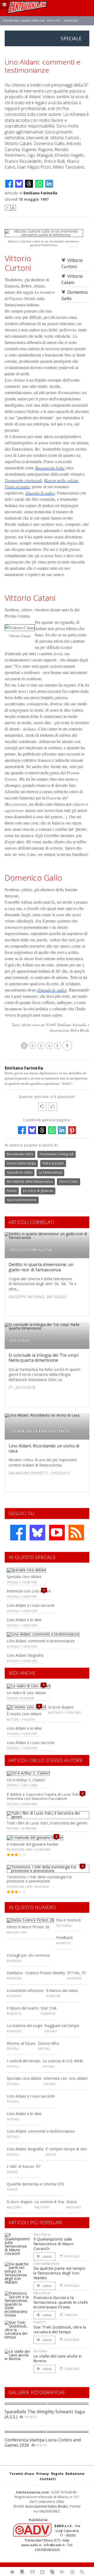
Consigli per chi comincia (28, 1955)
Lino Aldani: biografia (25, 1655)
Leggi (47, 2257)
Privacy (43, 2474)
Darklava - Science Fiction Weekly (36, 1973)
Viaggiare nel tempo (62, 2026)
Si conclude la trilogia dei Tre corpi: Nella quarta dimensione (44, 1358)
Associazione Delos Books (47, 2506)
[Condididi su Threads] (29, 184)
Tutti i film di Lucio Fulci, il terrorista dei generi (47, 1823)
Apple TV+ (54, 21)
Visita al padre (17, 486)
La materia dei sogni (25, 2026)
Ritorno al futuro (21, 2043)
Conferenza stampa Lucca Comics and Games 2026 (43, 2442)
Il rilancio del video (62, 1991)
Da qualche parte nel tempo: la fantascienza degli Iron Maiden (60, 2273)
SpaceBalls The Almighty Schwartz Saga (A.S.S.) (45, 2414)
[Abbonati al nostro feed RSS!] (76, 1533)
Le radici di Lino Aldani (26, 1693)
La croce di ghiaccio (38, 1191)
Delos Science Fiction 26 (28, 1927)
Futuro (12, 1191)
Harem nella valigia (61, 480)
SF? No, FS (77, 1973)
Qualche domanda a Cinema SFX (35, 2184)
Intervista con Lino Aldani (29, 1591)
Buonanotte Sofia (50, 468)
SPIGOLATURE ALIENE (31, 1250)
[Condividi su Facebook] (9, 184)
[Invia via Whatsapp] (39, 184)
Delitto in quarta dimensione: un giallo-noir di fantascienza (41, 1267)
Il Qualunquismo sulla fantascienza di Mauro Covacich (54, 2244)
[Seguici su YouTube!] (57, 1533)
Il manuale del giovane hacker (33, 1844)
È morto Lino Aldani (24, 1714)
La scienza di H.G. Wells (63, 2061)
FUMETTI (40, 2322)
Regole (57, 2474)
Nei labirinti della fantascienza (30, 1182)
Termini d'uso (22, 2474)
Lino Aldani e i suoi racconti (31, 1605)
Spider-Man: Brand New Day (24, 21)
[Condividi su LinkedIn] (49, 184)
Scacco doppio (61, 1707)
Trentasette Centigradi (57, 1154)
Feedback (64, 1937)
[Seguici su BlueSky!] (37, 1533)
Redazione (75, 2474)
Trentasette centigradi (23, 480)
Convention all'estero (25, 1991)
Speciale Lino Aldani (24, 1577)
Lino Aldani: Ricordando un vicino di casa (44, 1448)
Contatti (48, 2479)
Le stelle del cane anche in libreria (58, 2358)
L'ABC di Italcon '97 (24, 2166)
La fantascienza (50, 1172)
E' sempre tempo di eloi (66, 2149)
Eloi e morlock (69, 1920)
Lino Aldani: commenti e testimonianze (41, 1641)
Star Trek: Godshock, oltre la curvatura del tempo (60, 2329)
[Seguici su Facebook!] (18, 1533)
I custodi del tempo (24, 2061)
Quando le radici (40, 493)
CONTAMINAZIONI (46, 2264)
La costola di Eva (49, 2202)
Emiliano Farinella (40, 193)
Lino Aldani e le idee (24, 1620)
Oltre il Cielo (69, 1182)
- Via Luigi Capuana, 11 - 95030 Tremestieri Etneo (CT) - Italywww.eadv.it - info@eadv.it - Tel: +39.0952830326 (51, 2538)
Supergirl (71, 21)
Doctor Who (49, 2043)
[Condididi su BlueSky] (19, 184)
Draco (72, 2202)
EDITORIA (19, 1340)
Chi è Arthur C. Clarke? (26, 1780)
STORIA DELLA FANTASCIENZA (40, 1431)
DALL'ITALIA (42, 2234)
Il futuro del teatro (23, 2008)
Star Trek (49, 2008)
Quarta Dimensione (22, 1200)
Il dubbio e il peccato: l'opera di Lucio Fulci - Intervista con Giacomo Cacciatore (45, 1797)
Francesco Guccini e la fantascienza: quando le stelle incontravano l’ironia (61, 2302)
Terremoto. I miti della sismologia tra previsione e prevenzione (39, 1879)
